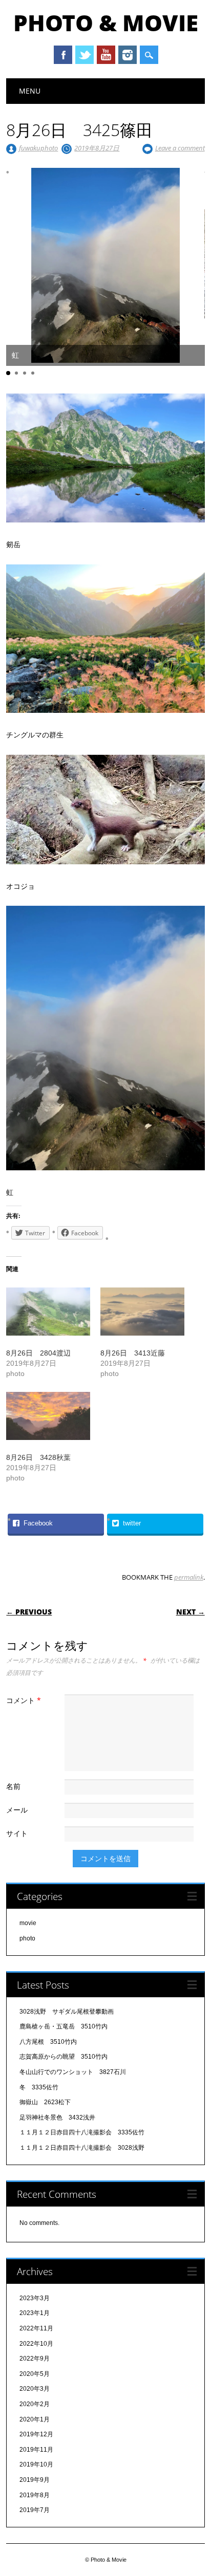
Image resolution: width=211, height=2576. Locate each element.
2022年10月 (36, 2344)
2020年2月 (35, 2404)
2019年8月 (35, 2495)
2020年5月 (35, 2374)
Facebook (63, 55)
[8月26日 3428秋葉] (48, 1416)
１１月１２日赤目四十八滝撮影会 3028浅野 (82, 2148)
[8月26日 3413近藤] (142, 1312)
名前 (13, 1786)
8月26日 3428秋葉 (38, 1457)
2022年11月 (36, 2328)
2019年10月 (36, 2464)
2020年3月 (35, 2389)
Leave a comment (180, 148)
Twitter (85, 55)
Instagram (128, 55)
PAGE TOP (196, 2490)
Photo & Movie (106, 23)
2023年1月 (35, 2313)
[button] (8, 373)
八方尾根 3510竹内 (48, 2042)
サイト (17, 1833)
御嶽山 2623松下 (45, 2102)
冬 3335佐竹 (39, 2087)
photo (27, 1938)
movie (28, 1923)
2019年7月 (35, 2510)
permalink (189, 1577)
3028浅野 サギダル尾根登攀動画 (67, 2012)
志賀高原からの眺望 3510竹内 (64, 2057)
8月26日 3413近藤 (133, 1353)
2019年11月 (36, 2450)
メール (17, 1810)
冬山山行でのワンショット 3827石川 (73, 2072)
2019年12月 (36, 2434)
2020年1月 (35, 2419)
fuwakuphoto (38, 148)
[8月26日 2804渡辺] (48, 1312)
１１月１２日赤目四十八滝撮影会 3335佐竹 (82, 2132)
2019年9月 (35, 2480)
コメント (24, 1700)
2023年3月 (35, 2298)
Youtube (106, 55)
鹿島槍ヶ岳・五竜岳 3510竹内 (64, 2026)
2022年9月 (35, 2359)
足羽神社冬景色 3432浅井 (57, 2117)
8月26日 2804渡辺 (38, 1353)
